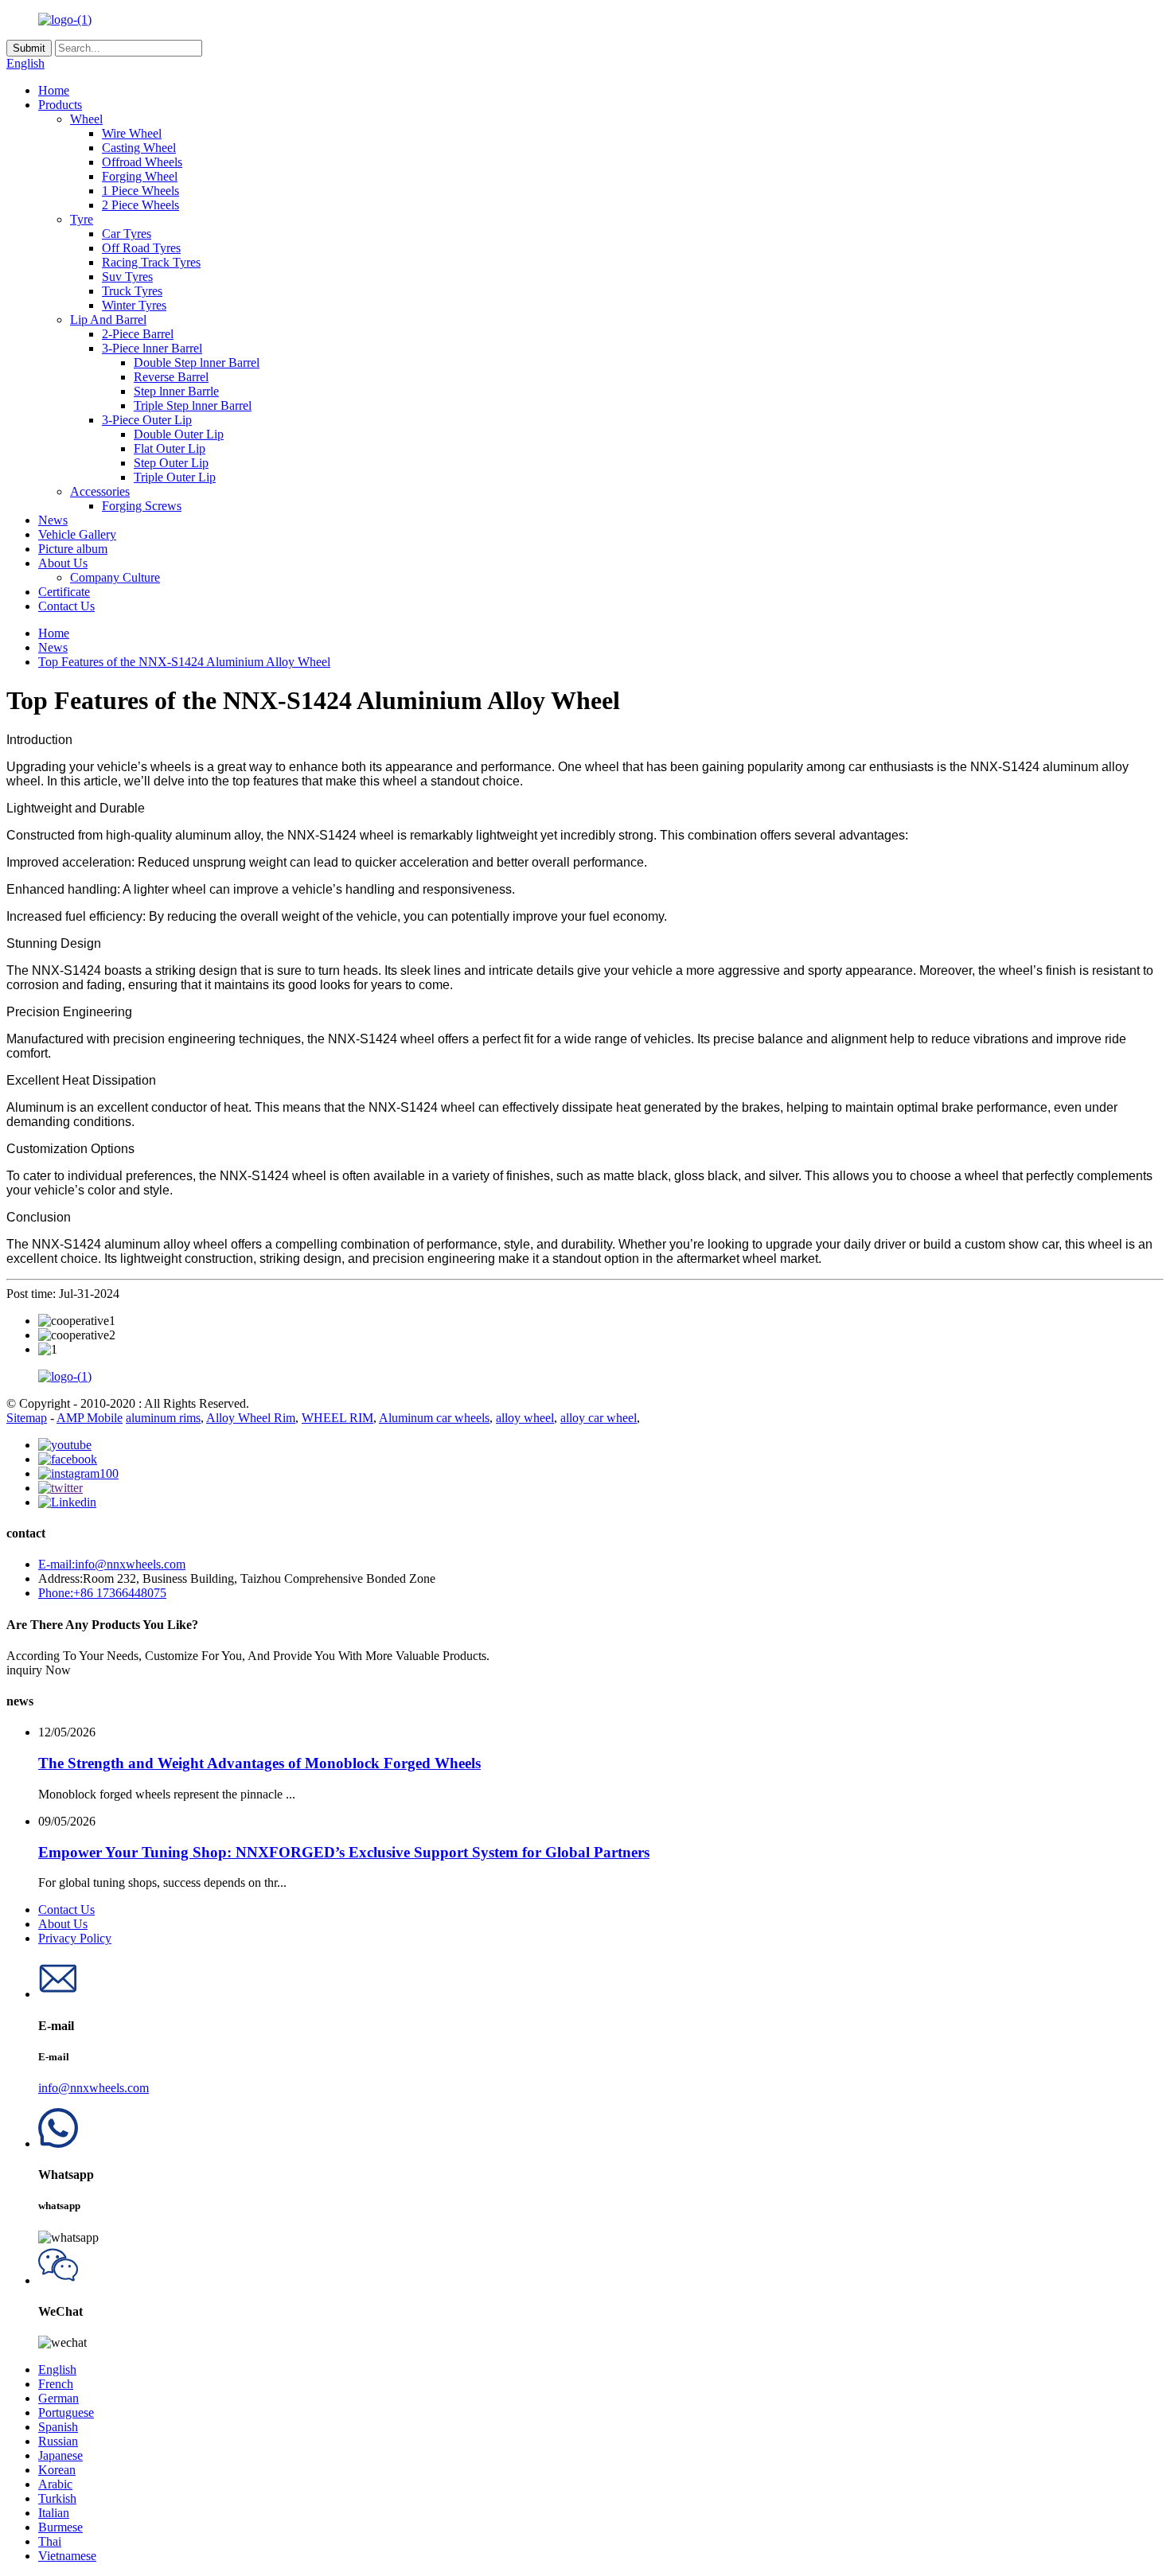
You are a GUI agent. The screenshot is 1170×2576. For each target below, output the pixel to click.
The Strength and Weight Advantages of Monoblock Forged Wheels (259, 1763)
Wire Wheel (132, 133)
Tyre (82, 219)
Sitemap (27, 1418)
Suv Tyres (127, 277)
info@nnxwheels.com (94, 2088)
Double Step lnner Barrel (197, 362)
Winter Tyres (134, 305)
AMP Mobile (90, 1418)
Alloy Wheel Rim (251, 1418)
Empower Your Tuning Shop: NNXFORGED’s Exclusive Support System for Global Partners (344, 1852)
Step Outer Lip (171, 463)
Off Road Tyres (141, 248)
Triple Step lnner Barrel (193, 405)
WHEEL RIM (337, 1418)
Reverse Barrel (171, 377)
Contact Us (66, 606)
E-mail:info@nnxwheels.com (112, 1564)
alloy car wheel (599, 1418)
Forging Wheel (140, 176)
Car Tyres (127, 234)
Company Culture (115, 577)
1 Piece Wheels (140, 191)
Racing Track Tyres (151, 262)
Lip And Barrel (108, 320)
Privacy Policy (75, 1938)
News (53, 520)
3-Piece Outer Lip (147, 420)
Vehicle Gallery (77, 534)
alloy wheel (525, 1418)
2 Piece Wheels (140, 205)
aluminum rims (163, 1418)
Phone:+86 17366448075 (102, 1593)
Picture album (73, 549)
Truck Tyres (132, 291)
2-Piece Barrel (138, 334)
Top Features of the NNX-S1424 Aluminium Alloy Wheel (184, 662)
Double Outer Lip (179, 434)
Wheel (86, 119)
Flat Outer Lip (170, 448)
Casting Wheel (139, 148)
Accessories (100, 491)
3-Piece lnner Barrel (152, 348)
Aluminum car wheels (434, 1418)
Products (60, 105)
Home (54, 90)
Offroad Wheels (142, 162)
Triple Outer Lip (175, 477)
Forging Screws (142, 506)
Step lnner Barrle (176, 391)
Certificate (64, 592)
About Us (63, 563)
